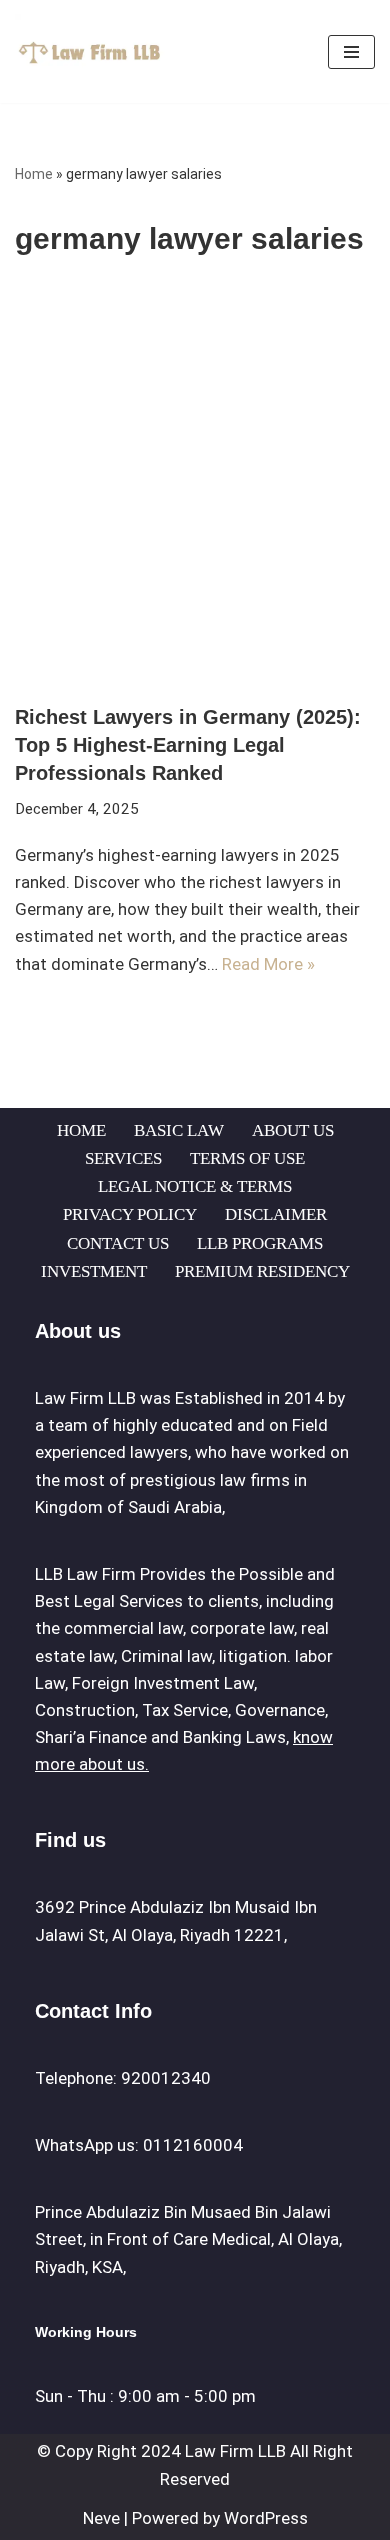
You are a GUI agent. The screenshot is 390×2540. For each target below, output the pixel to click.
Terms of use (247, 1158)
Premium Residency (262, 1271)
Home (34, 174)
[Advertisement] (195, 498)
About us (293, 1130)
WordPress (266, 2518)
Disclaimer (276, 1214)
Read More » (268, 964)
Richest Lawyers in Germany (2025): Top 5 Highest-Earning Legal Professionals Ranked (188, 745)
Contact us (118, 1243)
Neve (101, 2518)
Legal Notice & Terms (195, 1186)
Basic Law (179, 1130)
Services (123, 1158)
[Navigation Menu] (351, 52)
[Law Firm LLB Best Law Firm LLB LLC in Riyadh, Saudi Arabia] (95, 51)
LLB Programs (260, 1243)
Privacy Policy (130, 1214)
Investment (94, 1271)
